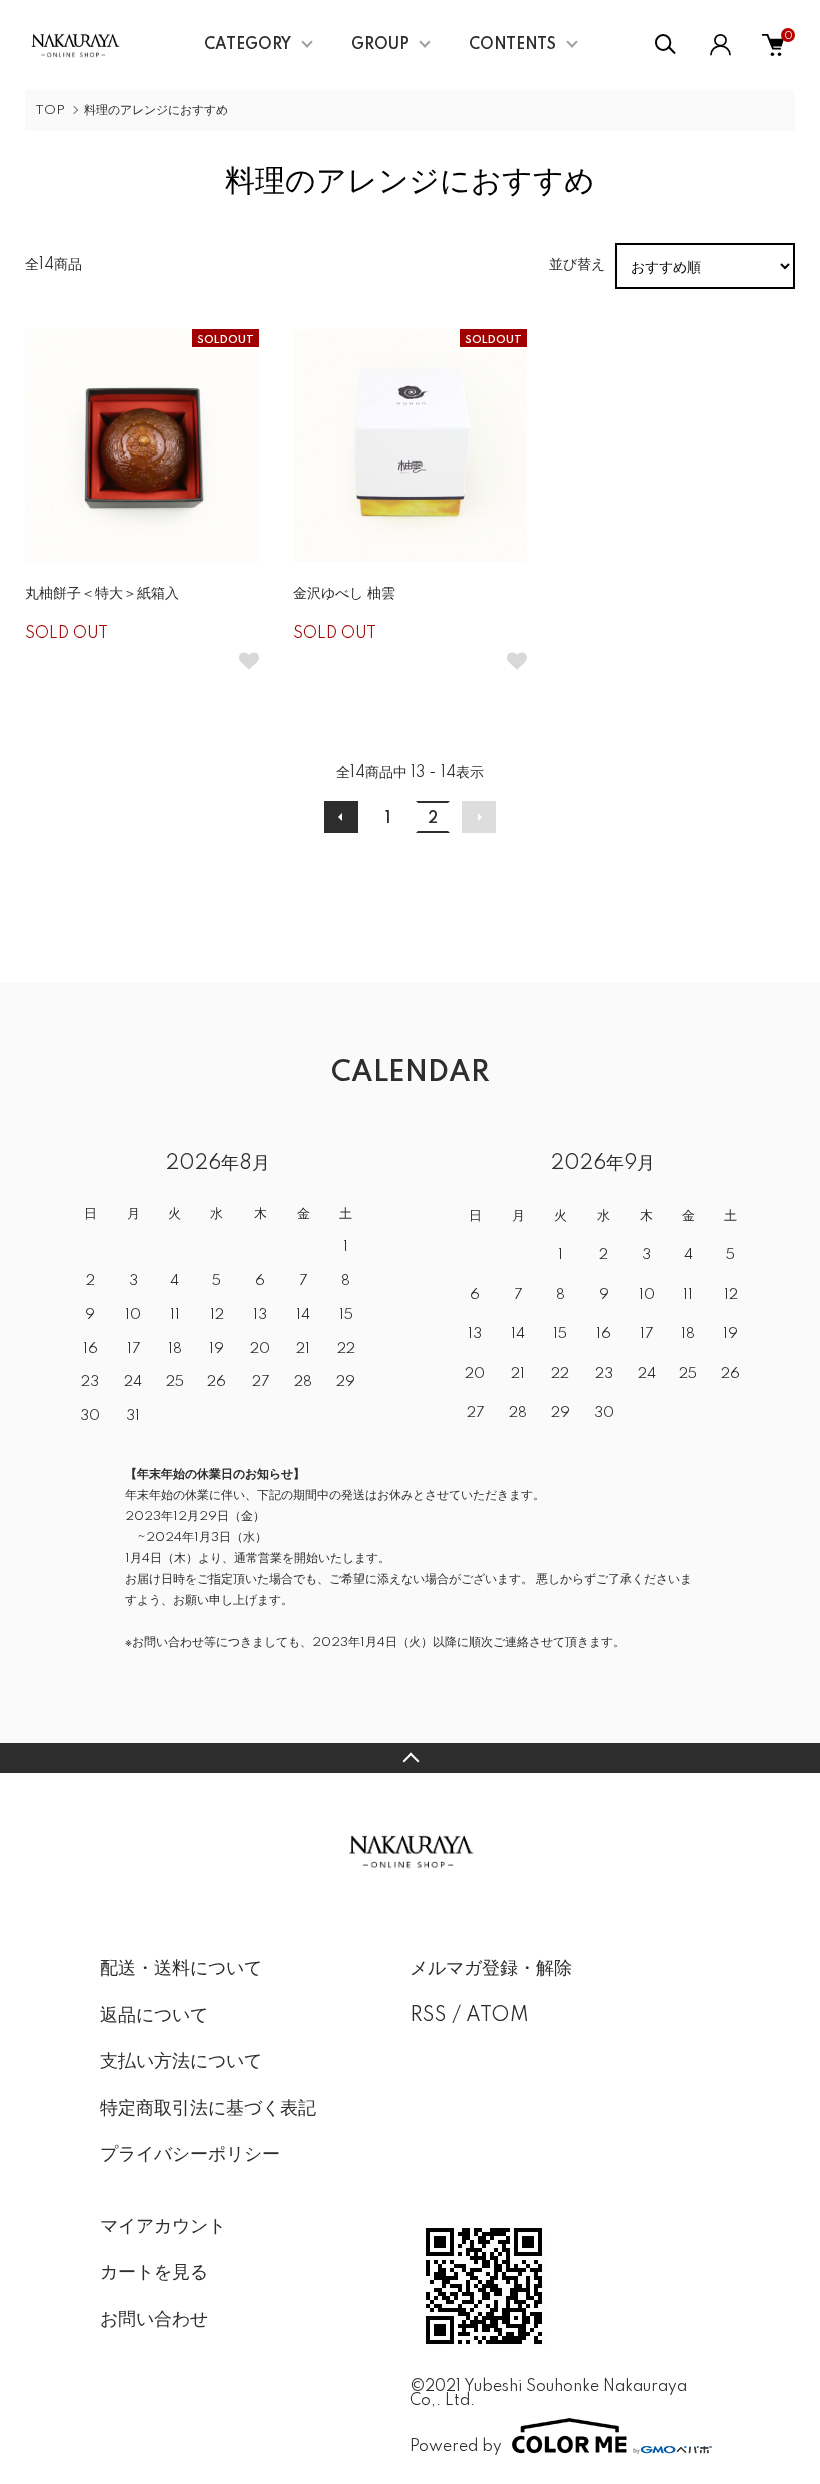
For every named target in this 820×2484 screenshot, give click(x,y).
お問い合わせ (154, 2320)
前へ (341, 817)
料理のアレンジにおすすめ (156, 110)
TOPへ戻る (410, 1758)
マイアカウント (163, 2227)
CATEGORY (247, 45)
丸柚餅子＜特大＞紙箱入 (102, 594)
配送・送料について (181, 1969)
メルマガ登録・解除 (491, 1969)
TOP (50, 110)
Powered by (456, 2446)
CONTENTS (512, 45)
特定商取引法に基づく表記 (208, 2109)
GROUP (380, 45)
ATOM (497, 2016)
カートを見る (154, 2273)
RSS (428, 2016)
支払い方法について (181, 2062)
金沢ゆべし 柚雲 (344, 594)
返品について (154, 2016)
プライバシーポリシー (190, 2155)
